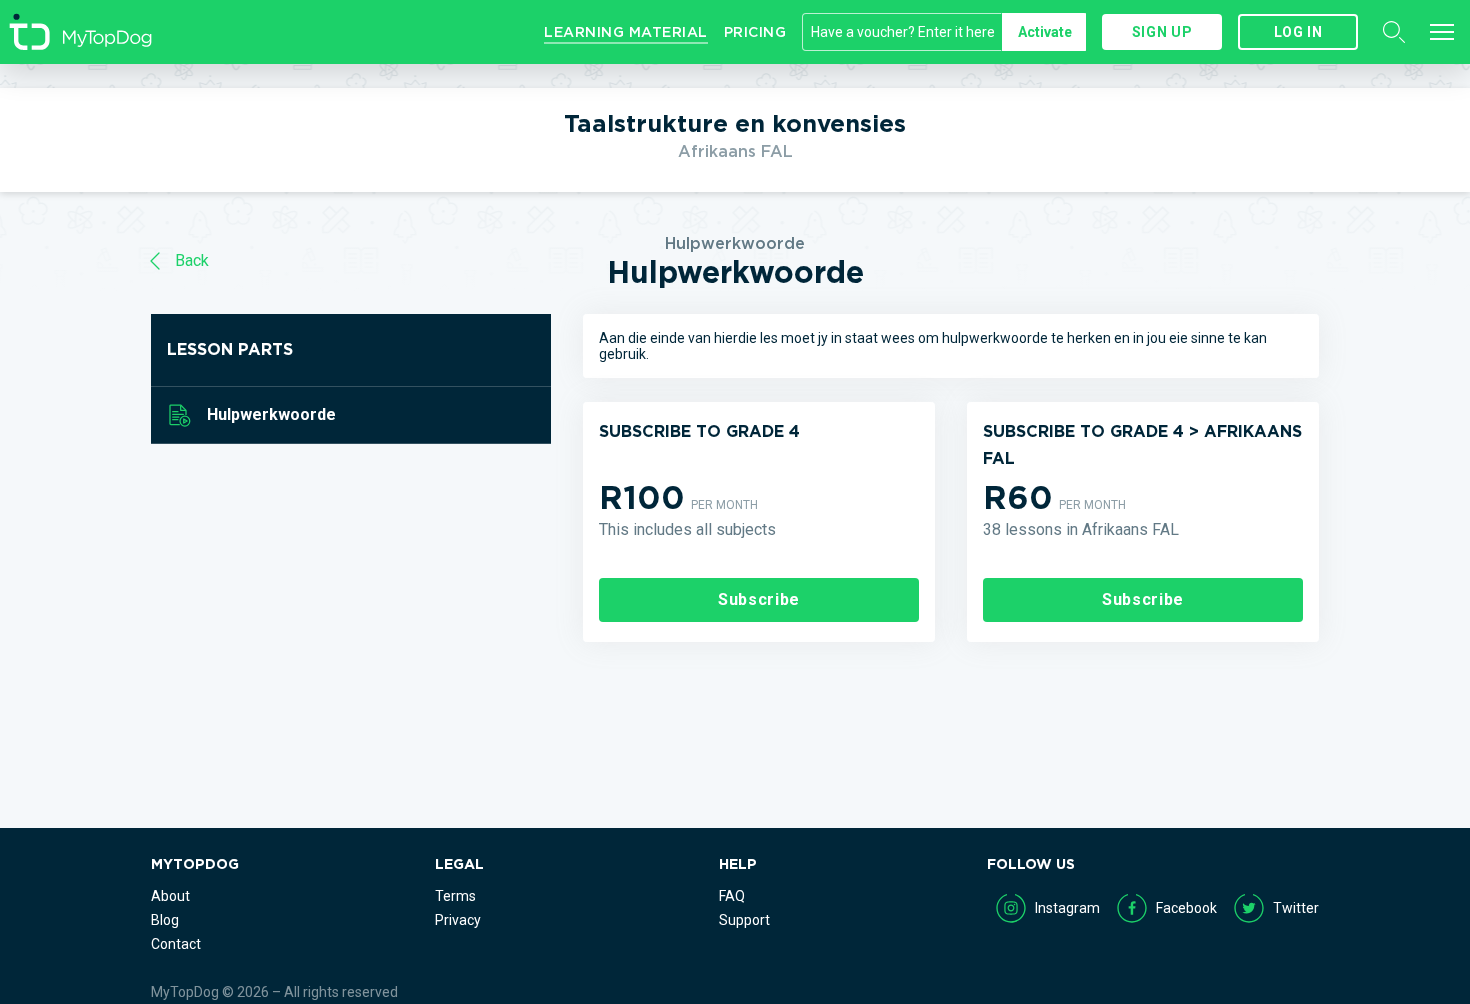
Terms (455, 896)
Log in (1298, 32)
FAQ (732, 896)
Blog (165, 920)
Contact (176, 944)
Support (744, 920)
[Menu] (1442, 32)
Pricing (755, 32)
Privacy (458, 920)
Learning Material (626, 32)
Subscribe (759, 599)
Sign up (1162, 32)
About (170, 896)
